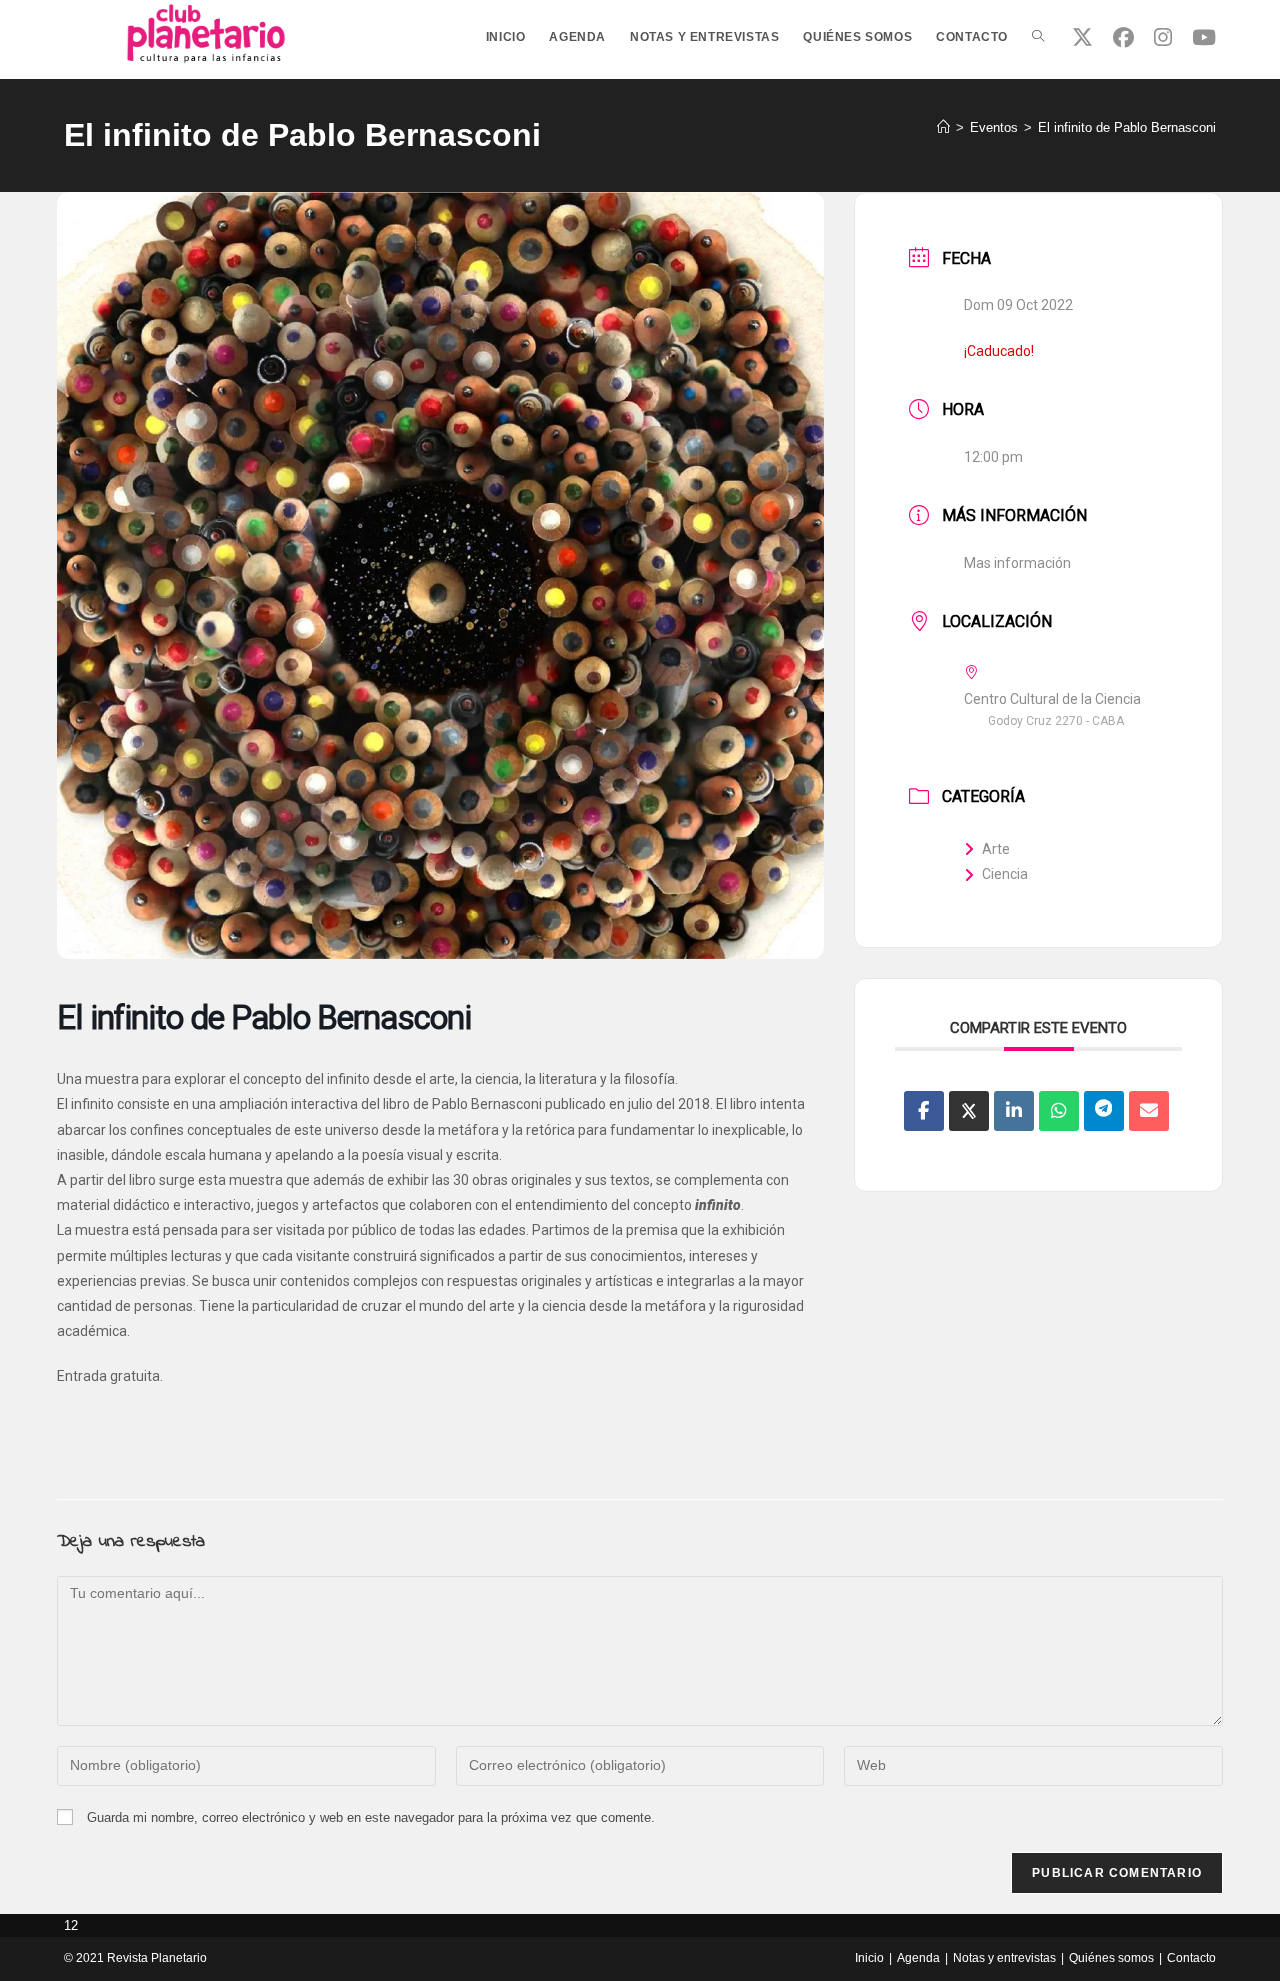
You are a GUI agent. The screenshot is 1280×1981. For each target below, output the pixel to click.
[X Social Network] (969, 1111)
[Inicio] (943, 127)
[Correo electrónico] (1149, 1111)
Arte (996, 849)
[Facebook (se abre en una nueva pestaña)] (1123, 37)
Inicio (869, 1958)
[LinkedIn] (1014, 1111)
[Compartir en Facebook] (924, 1111)
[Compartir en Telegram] (1104, 1111)
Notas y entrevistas (1004, 1958)
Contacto (1191, 1958)
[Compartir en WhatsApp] (1059, 1111)
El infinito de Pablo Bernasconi (1127, 127)
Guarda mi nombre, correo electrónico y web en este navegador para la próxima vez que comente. (371, 1817)
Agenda (918, 1958)
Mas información (1017, 563)
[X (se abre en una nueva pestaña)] (1082, 37)
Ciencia (1005, 874)
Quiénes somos (1111, 1958)
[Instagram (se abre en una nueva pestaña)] (1163, 37)
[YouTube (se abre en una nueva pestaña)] (1204, 37)
